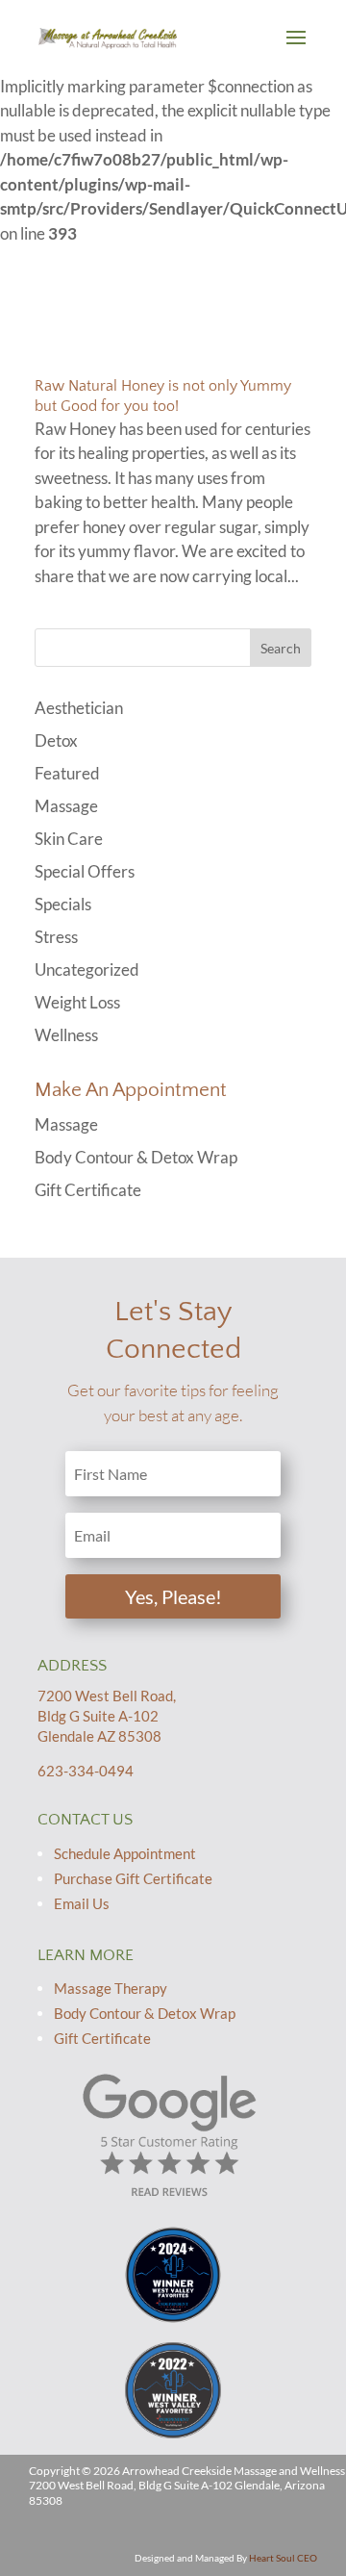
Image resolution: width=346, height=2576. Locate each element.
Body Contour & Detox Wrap (136, 1157)
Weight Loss (77, 1002)
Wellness (66, 1035)
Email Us (82, 1903)
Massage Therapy (111, 1988)
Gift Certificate (88, 1190)
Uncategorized (87, 969)
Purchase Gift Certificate (133, 1878)
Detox (56, 740)
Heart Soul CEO (283, 2558)
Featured (67, 773)
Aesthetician (79, 708)
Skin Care (69, 839)
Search (281, 648)
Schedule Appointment (125, 1853)
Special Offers (85, 871)
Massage (66, 806)
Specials (63, 904)
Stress (56, 937)
